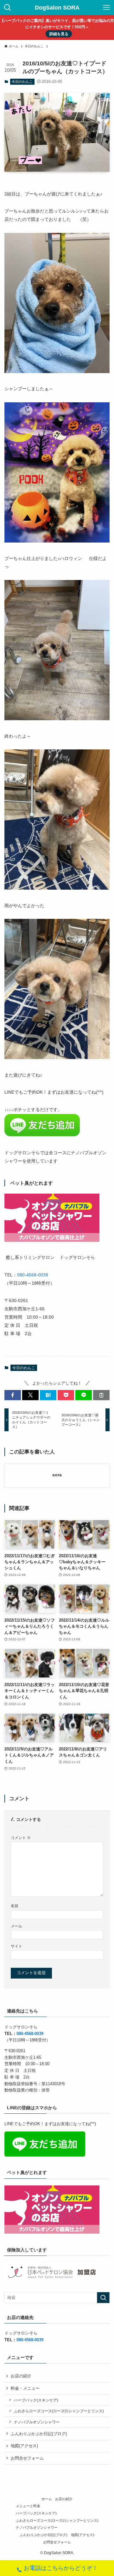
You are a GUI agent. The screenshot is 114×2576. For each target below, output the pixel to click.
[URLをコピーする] (101, 1395)
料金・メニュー (25, 2388)
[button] (13, 1395)
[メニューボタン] (106, 8)
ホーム (47, 2499)
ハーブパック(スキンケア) (36, 2400)
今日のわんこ (22, 82)
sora (57, 1475)
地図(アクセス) (24, 2446)
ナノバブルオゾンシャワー (37, 2422)
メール (16, 1926)
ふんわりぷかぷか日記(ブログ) (39, 2434)
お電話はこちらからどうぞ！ (61, 2568)
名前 (15, 1906)
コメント (21, 1838)
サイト (16, 1946)
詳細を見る (59, 34)
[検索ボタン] (8, 8)
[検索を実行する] (103, 2298)
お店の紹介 (21, 2376)
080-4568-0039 (33, 1275)
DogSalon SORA (57, 8)
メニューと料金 (28, 2506)
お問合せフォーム (27, 2458)
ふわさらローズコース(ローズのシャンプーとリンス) (59, 2411)
